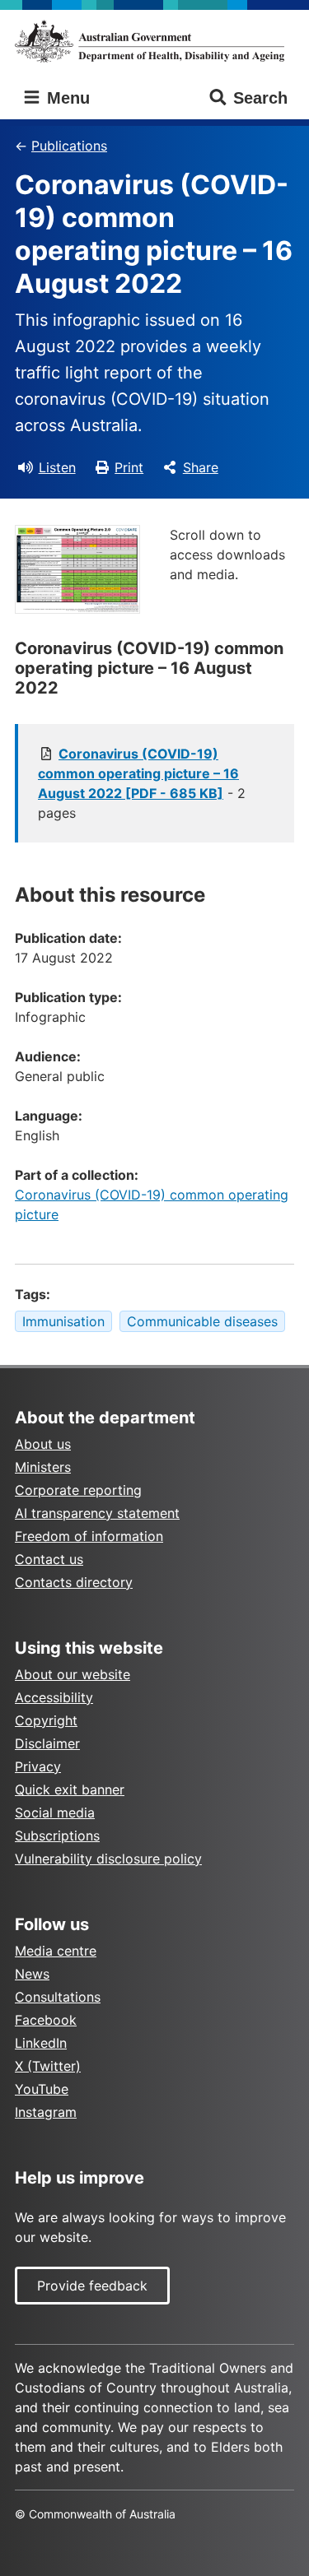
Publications (69, 146)
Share (201, 467)
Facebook (46, 2020)
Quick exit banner (70, 1789)
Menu (66, 98)
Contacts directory (74, 1582)
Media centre (56, 1951)
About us (43, 1444)
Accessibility (54, 1697)
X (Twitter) (48, 2066)
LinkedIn (41, 2043)
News (32, 1974)
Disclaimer (47, 1743)
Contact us (49, 1559)
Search (260, 98)
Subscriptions (57, 1836)
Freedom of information (89, 1536)
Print (129, 467)
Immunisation (63, 1321)
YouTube (42, 2089)
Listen (57, 467)
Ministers (43, 1467)
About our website (73, 1674)
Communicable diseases (202, 1321)
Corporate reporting (78, 1490)
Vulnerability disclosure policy (108, 1859)
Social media (55, 1812)
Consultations (58, 1997)
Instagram (46, 2112)
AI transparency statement (97, 1513)
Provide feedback (92, 2286)
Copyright (46, 1720)
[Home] (154, 41)
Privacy (38, 1766)
